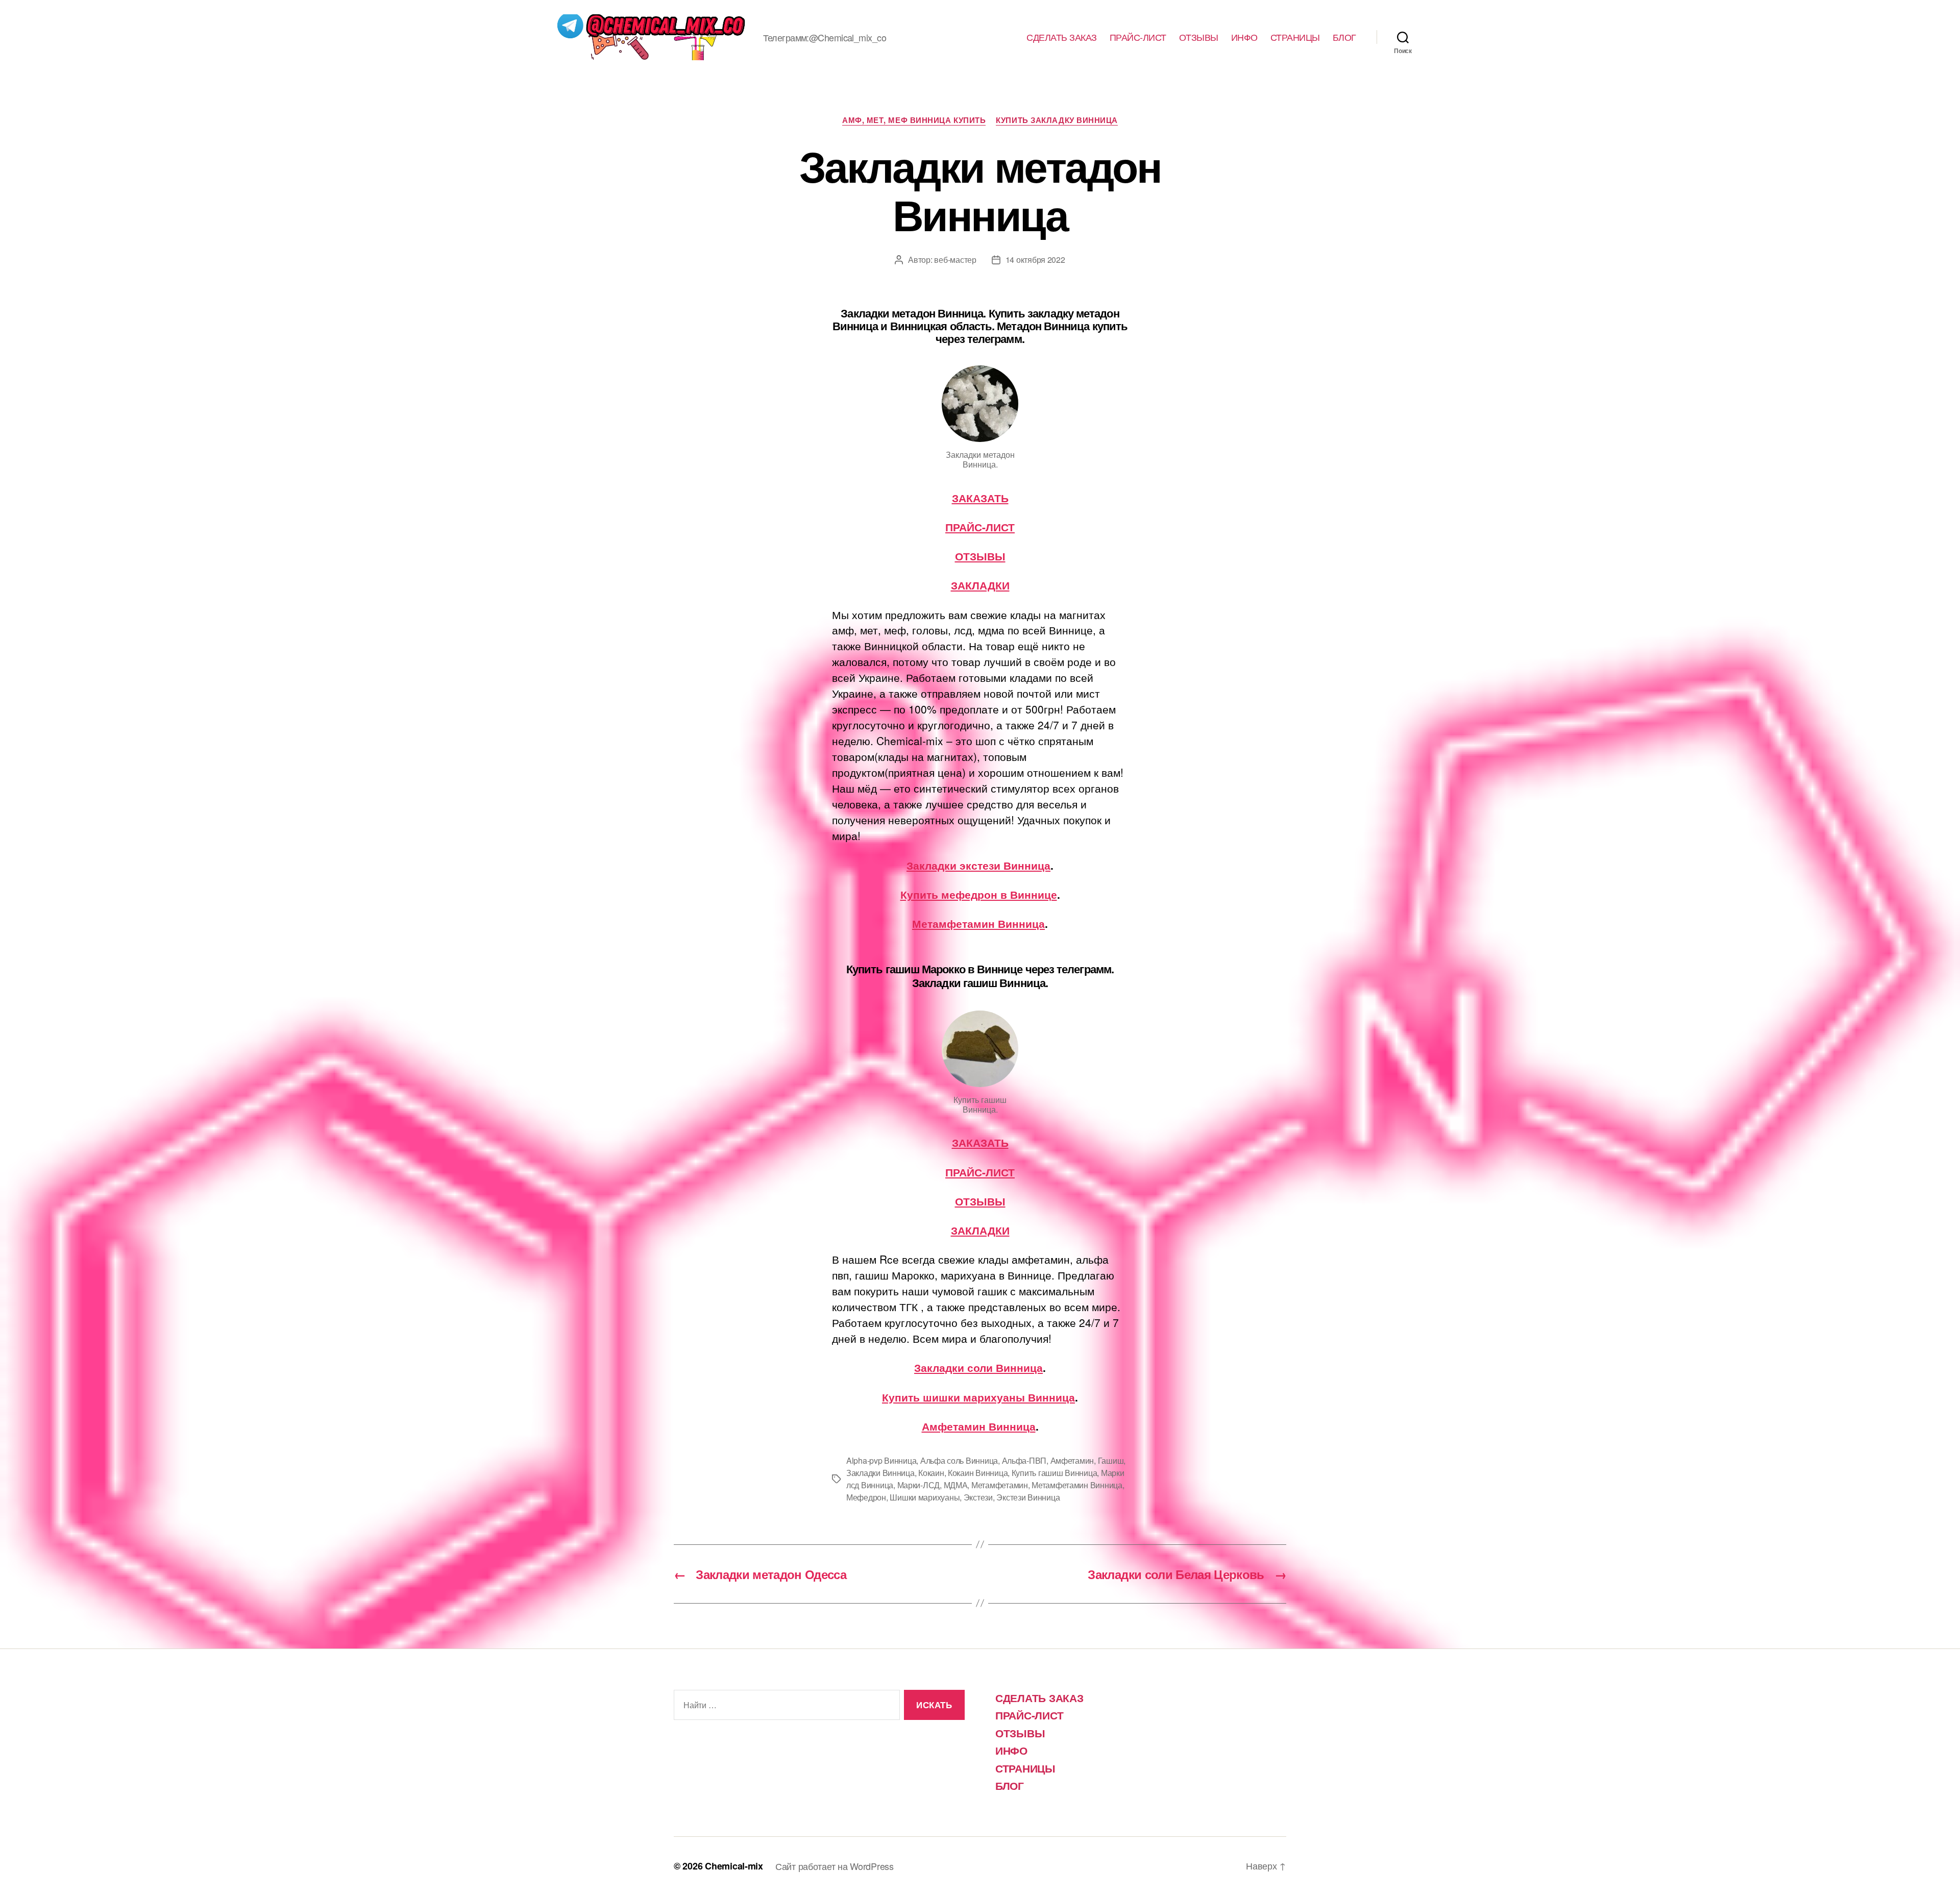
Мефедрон (866, 1497)
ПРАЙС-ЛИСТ (1138, 37)
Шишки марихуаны (925, 1497)
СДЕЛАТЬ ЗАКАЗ (1062, 37)
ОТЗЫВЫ (1199, 37)
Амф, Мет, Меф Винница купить (914, 120)
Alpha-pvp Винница (881, 1460)
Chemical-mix (734, 1866)
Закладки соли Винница (978, 1367)
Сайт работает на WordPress (835, 1866)
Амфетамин (1072, 1460)
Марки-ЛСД (919, 1485)
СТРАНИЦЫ (1295, 37)
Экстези (978, 1497)
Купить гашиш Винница (1055, 1473)
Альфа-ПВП (1024, 1460)
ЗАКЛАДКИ (980, 585)
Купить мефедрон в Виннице (979, 894)
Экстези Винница (1028, 1497)
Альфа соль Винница (959, 1460)
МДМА (956, 1485)
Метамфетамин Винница (978, 923)
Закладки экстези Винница (978, 865)
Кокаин (931, 1473)
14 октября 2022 (1035, 260)
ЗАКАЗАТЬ (980, 498)
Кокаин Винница (978, 1473)
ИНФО (1244, 37)
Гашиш (1111, 1460)
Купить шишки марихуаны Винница (978, 1397)
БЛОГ (1344, 37)
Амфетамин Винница (979, 1426)
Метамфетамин (1000, 1485)
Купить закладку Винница (1057, 120)
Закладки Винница (880, 1473)
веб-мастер (955, 260)
